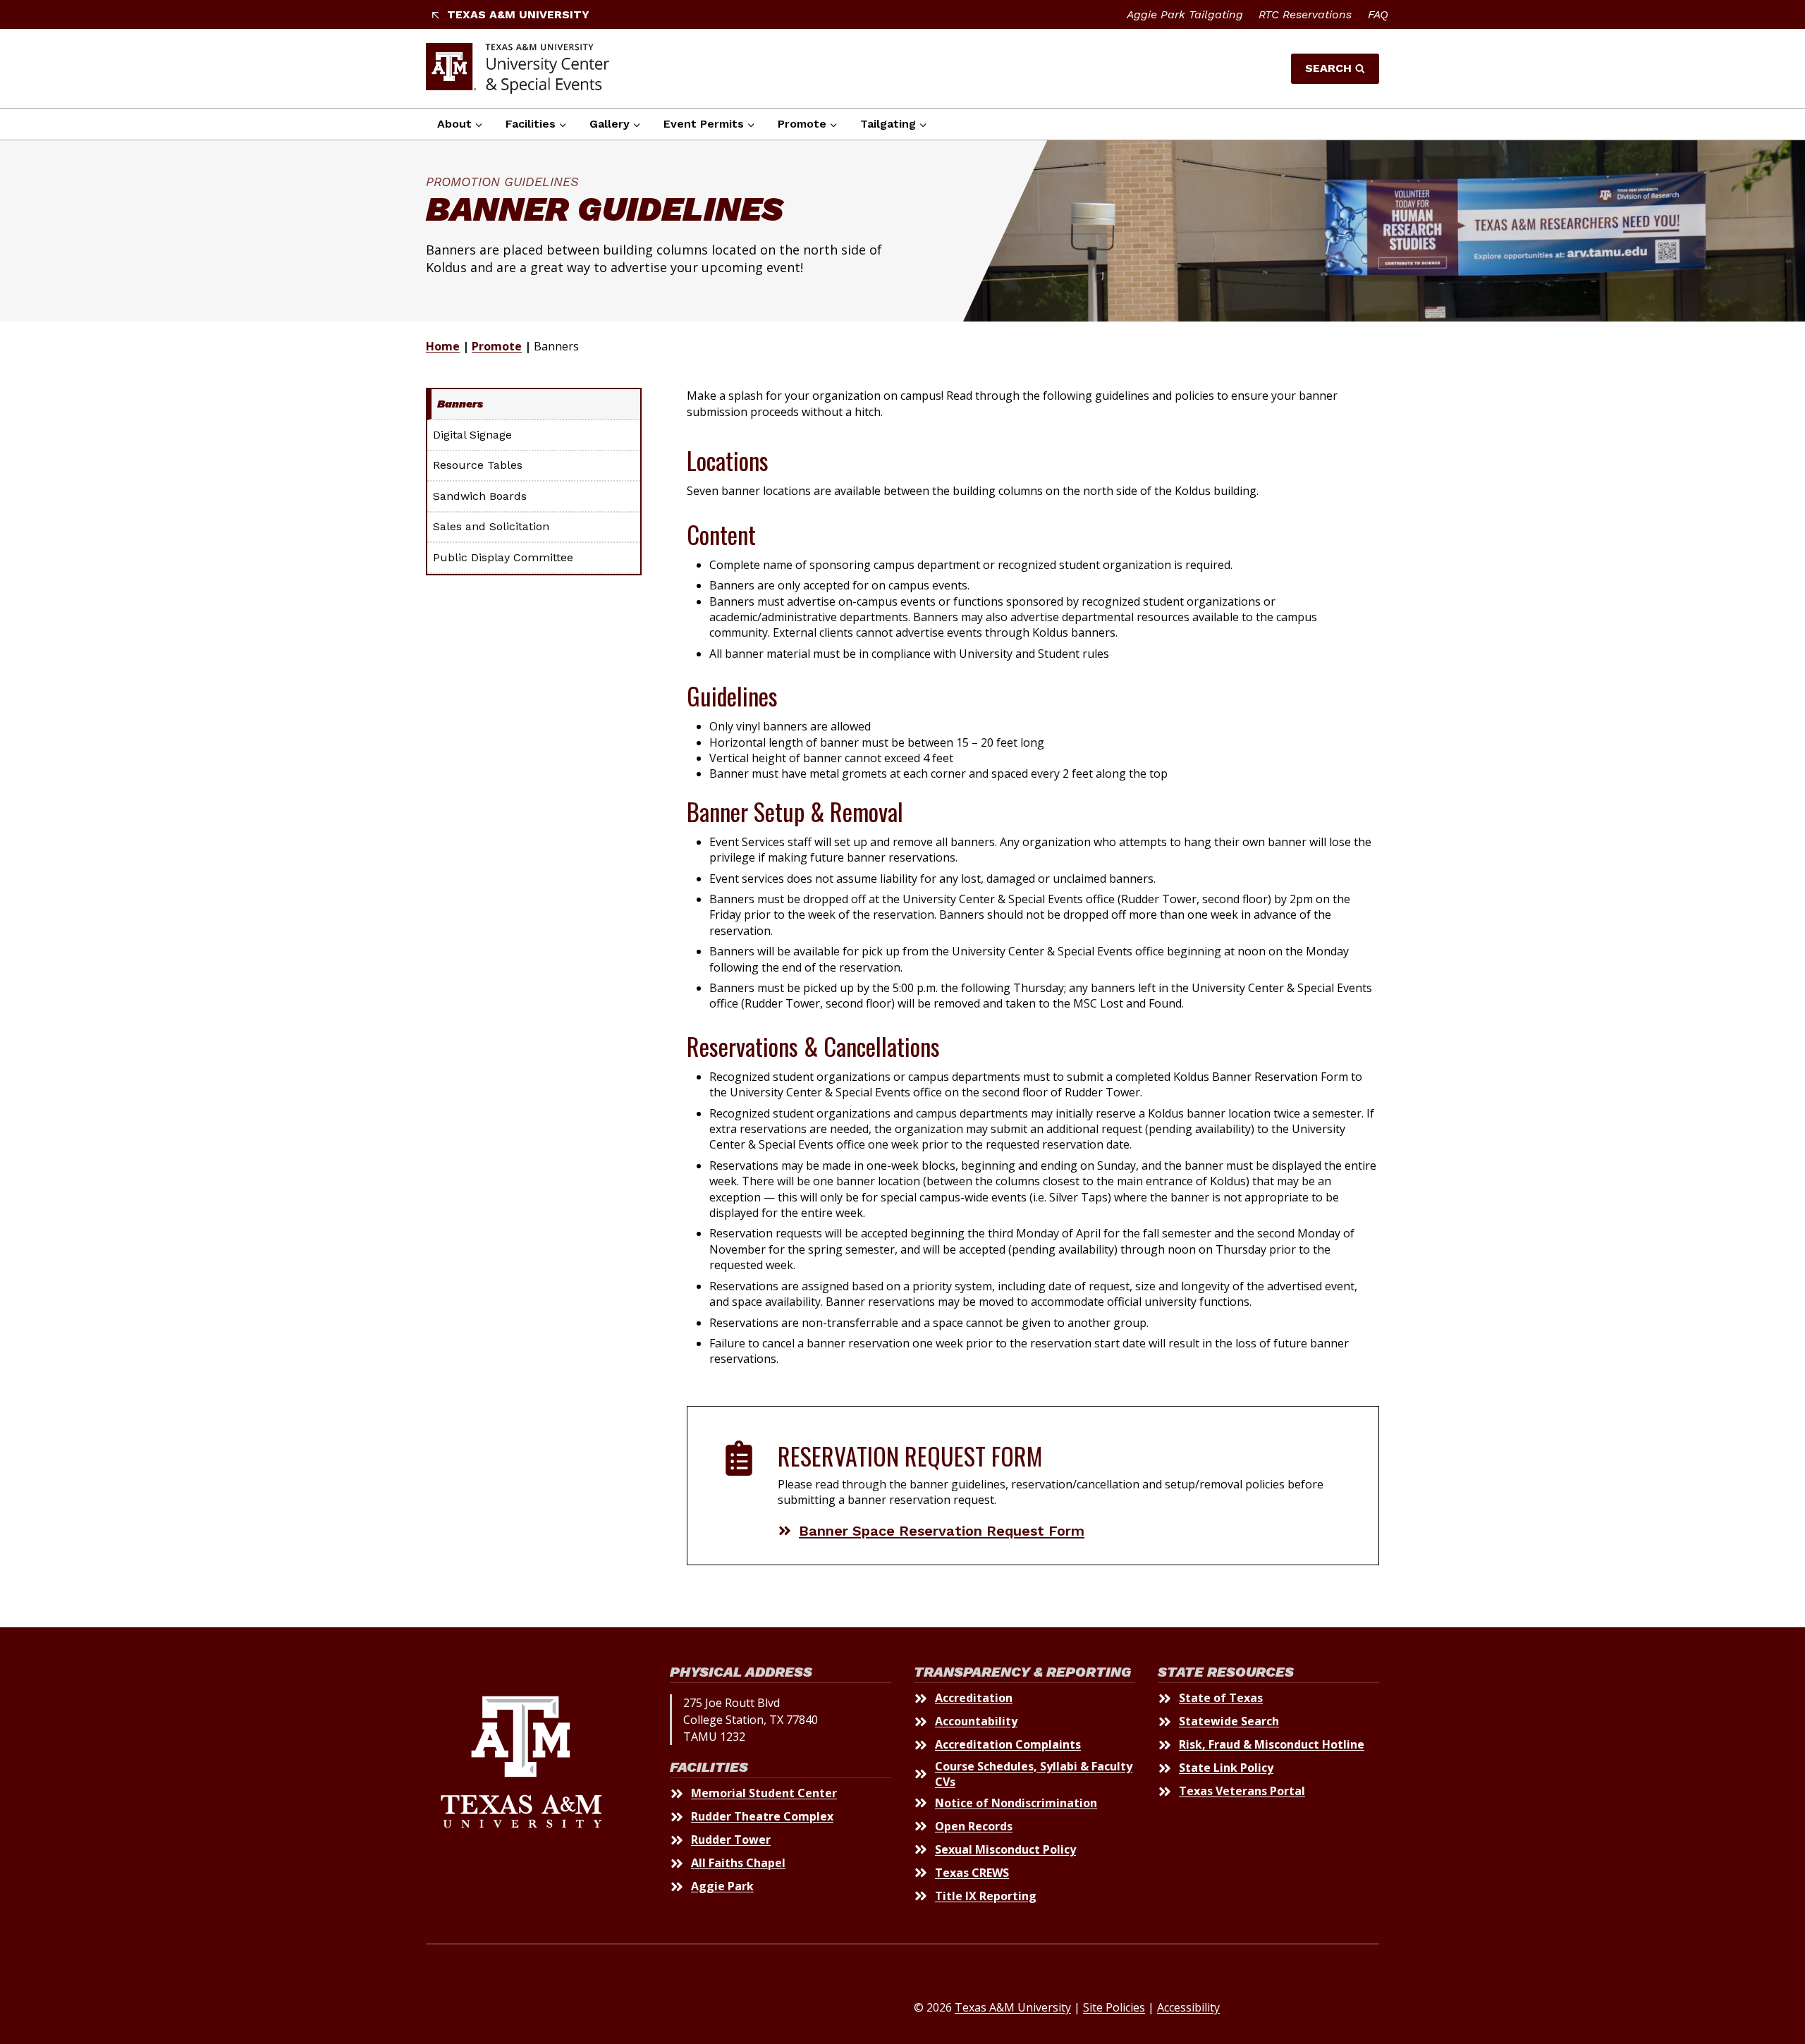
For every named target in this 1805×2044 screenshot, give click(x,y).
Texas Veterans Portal (1242, 1791)
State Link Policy (1226, 1768)
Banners (460, 404)
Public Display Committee (503, 557)
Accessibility (1188, 2007)
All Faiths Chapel (738, 1863)
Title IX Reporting (986, 1896)
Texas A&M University (1013, 2007)
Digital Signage (472, 435)
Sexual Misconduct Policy (1005, 1849)
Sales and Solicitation (491, 526)
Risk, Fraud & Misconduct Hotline (1272, 1744)
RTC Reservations (1305, 14)
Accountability (976, 1721)
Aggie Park (722, 1886)
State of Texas (1221, 1698)
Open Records (974, 1826)
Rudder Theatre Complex (762, 1816)
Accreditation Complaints (1008, 1744)
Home (443, 346)
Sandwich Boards (480, 496)
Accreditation (974, 1698)
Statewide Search (1229, 1721)
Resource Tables (478, 465)
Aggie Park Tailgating (1185, 14)
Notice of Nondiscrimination (1016, 1803)
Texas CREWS (972, 1873)
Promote (497, 346)
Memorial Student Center (764, 1793)
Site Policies (1114, 2007)
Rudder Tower (731, 1840)
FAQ (1378, 14)
